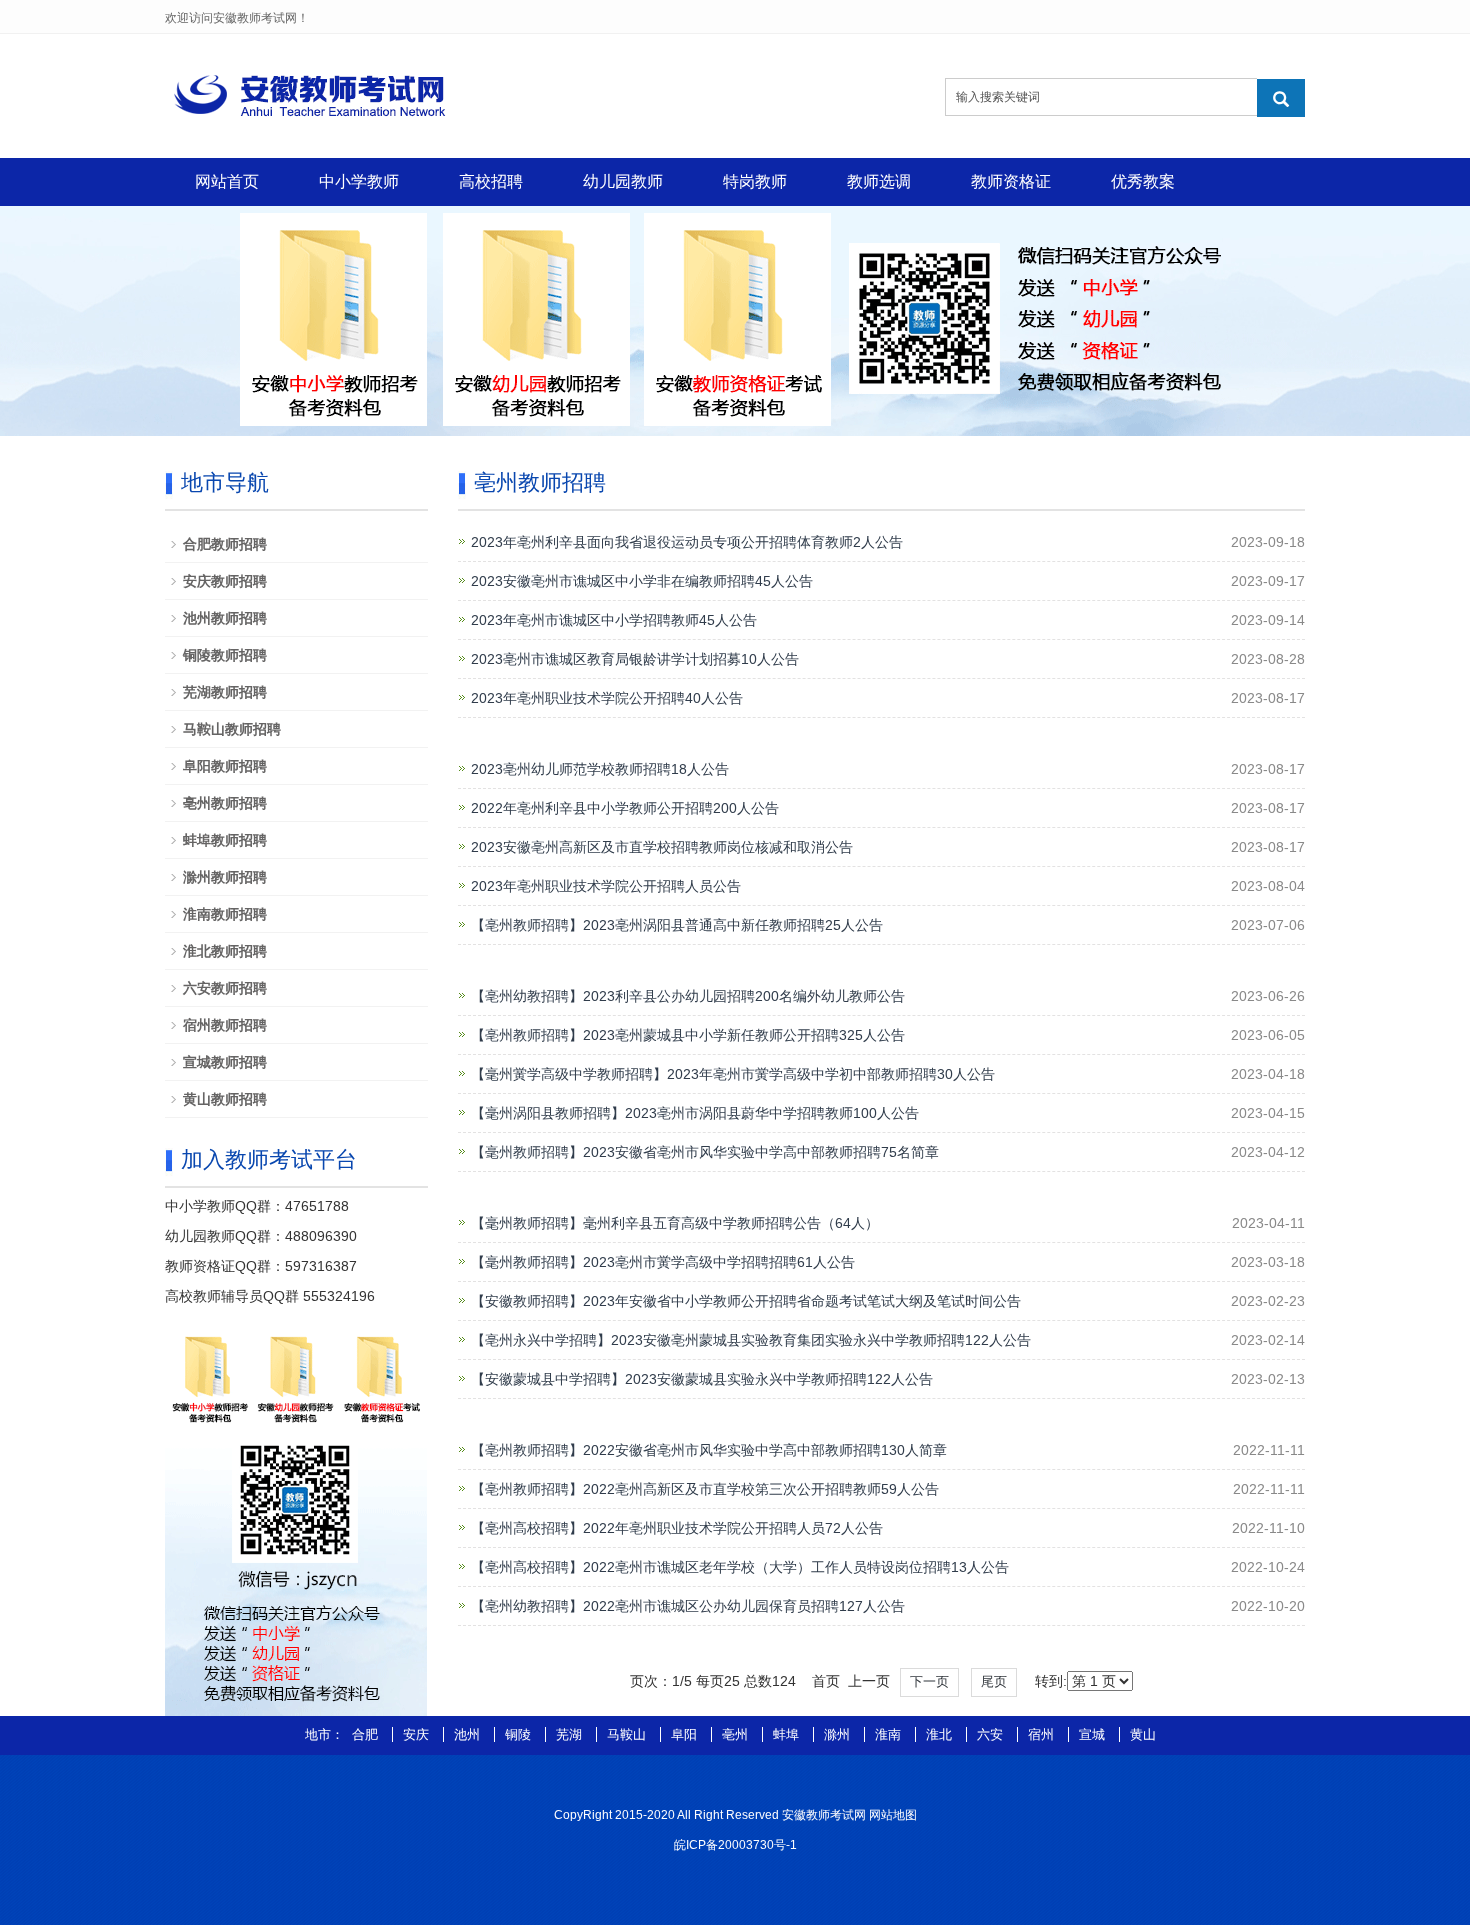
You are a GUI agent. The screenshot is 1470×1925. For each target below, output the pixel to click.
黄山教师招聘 (225, 1099)
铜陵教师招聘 (225, 655)
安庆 (418, 1734)
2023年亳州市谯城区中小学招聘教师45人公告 (614, 620)
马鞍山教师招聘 (232, 729)
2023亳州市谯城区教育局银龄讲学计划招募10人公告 (635, 659)
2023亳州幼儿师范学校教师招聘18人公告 (600, 769)
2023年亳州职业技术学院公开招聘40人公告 (607, 698)
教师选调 (879, 181)
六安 (992, 1734)
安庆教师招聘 (225, 581)
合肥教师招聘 (225, 544)
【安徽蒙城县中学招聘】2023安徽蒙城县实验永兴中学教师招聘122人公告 (702, 1379)
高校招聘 (491, 181)
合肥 (367, 1734)
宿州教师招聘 (225, 1025)
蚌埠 (788, 1734)
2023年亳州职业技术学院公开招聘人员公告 (606, 886)
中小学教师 (359, 181)
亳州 (737, 1734)
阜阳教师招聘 (225, 766)
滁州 (839, 1734)
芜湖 (571, 1734)
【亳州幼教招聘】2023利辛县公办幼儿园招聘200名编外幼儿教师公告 (688, 996)
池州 (469, 1734)
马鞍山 (628, 1734)
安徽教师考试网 (824, 1815)
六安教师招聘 (225, 988)
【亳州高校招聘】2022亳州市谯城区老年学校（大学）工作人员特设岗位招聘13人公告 (740, 1567)
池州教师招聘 (225, 618)
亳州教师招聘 (225, 803)
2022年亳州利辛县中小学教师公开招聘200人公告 (625, 808)
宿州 (1043, 1734)
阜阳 (686, 1734)
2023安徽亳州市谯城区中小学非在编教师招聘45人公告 (642, 581)
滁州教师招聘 (225, 877)
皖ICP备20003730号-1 (735, 1845)
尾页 (994, 1681)
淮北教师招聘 (225, 951)
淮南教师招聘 (225, 914)
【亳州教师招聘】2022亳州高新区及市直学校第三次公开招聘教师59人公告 (705, 1489)
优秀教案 (1143, 181)
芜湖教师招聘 (225, 692)
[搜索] (1281, 98)
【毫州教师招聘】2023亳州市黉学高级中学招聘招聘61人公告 (663, 1262)
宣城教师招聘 (225, 1062)
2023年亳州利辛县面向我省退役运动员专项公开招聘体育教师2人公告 (687, 542)
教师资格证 (1011, 181)
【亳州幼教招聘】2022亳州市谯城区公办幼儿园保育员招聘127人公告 (688, 1606)
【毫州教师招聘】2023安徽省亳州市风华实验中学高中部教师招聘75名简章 (705, 1152)
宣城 (1094, 1734)
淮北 (941, 1734)
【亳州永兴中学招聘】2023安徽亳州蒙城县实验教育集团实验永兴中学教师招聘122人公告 (751, 1340)
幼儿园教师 (623, 181)
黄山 (1143, 1734)
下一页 (929, 1681)
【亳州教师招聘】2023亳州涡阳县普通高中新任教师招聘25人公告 (677, 925)
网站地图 (893, 1815)
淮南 (890, 1734)
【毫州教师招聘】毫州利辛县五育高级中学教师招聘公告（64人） (675, 1223)
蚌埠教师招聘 (225, 840)
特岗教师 (755, 181)
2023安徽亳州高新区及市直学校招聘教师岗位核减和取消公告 (662, 847)
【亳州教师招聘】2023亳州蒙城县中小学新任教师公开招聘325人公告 (688, 1035)
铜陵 (520, 1734)
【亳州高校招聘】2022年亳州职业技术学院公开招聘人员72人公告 (677, 1528)
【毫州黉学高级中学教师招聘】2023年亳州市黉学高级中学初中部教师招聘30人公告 (733, 1074)
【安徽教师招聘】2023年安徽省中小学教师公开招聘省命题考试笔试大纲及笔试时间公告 (746, 1301)
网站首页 (227, 181)
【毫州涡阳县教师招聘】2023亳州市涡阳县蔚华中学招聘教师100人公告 (695, 1113)
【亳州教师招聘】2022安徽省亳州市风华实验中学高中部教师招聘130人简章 (709, 1450)
